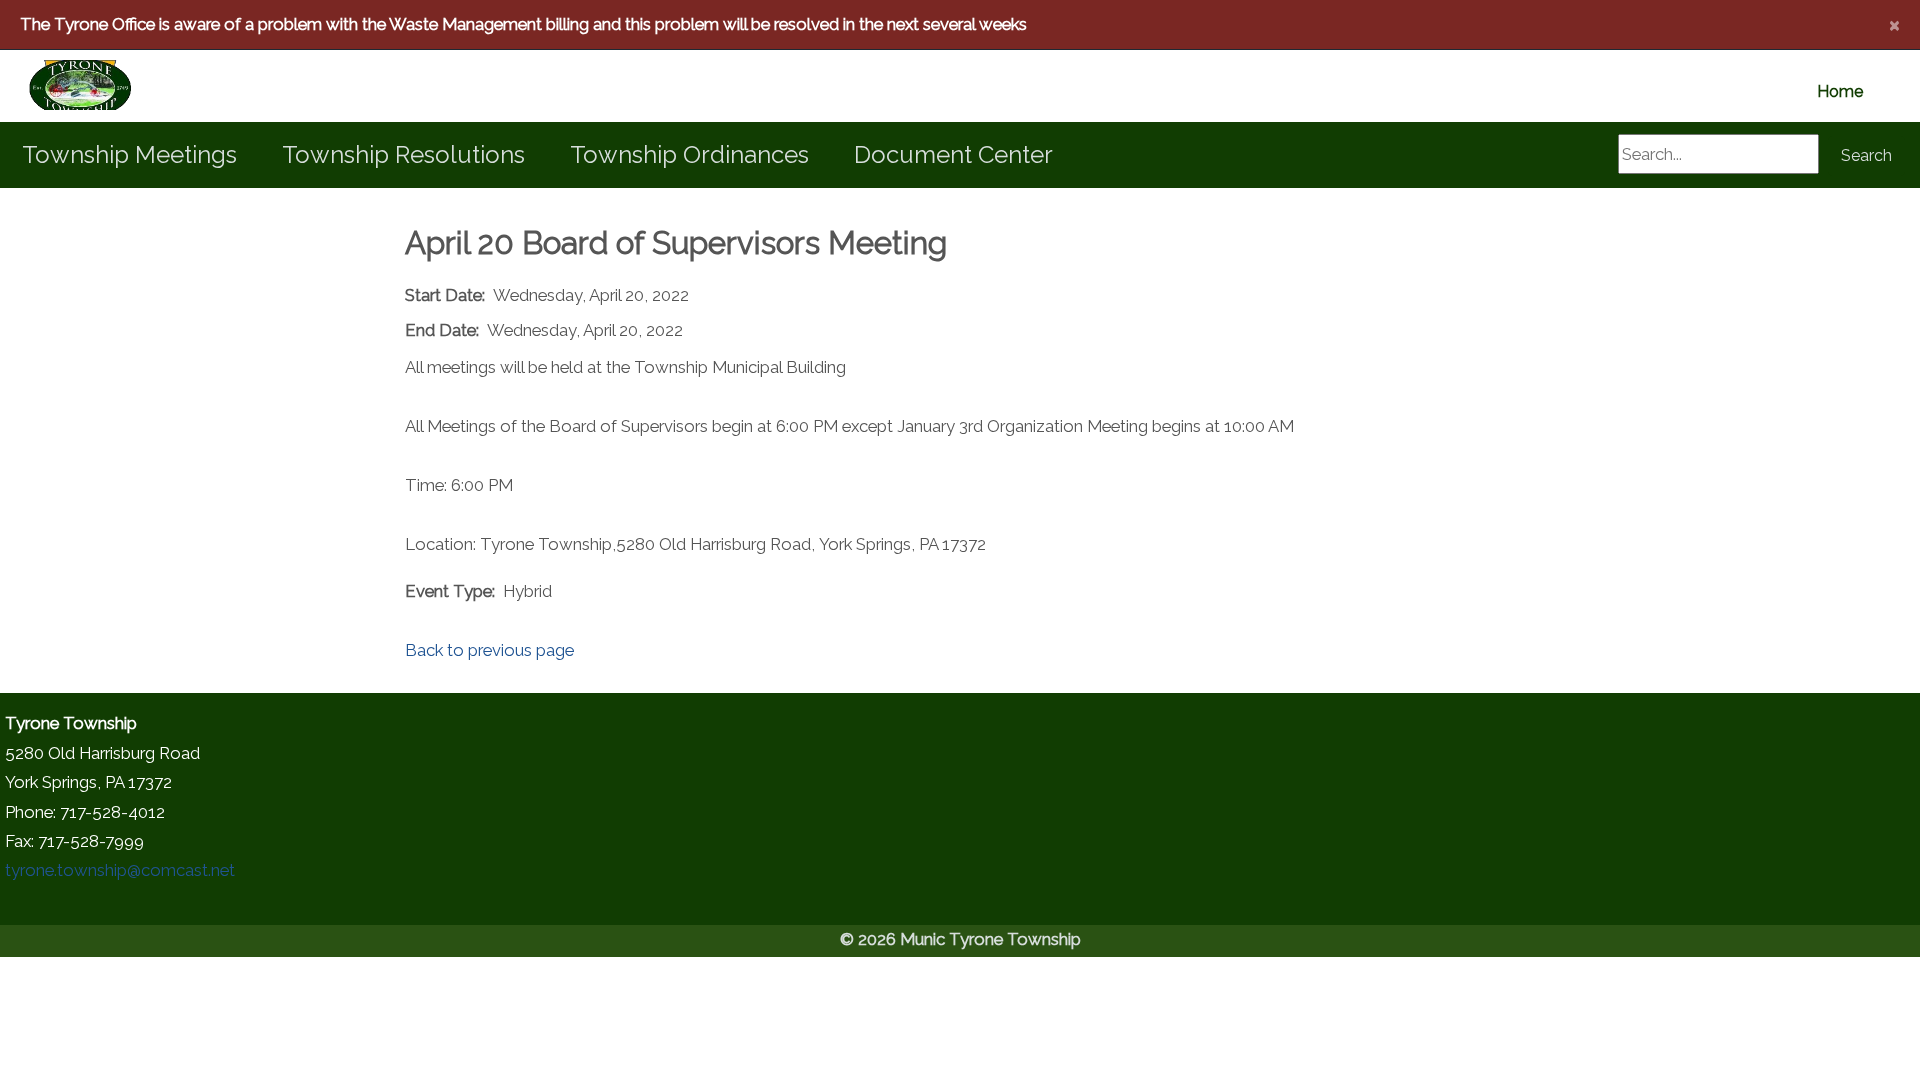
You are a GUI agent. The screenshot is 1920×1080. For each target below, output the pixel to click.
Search (1866, 155)
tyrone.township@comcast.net (120, 870)
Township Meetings (129, 154)
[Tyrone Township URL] (56, 86)
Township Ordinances (689, 154)
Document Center (953, 154)
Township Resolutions (403, 154)
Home (1840, 91)
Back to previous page (489, 650)
